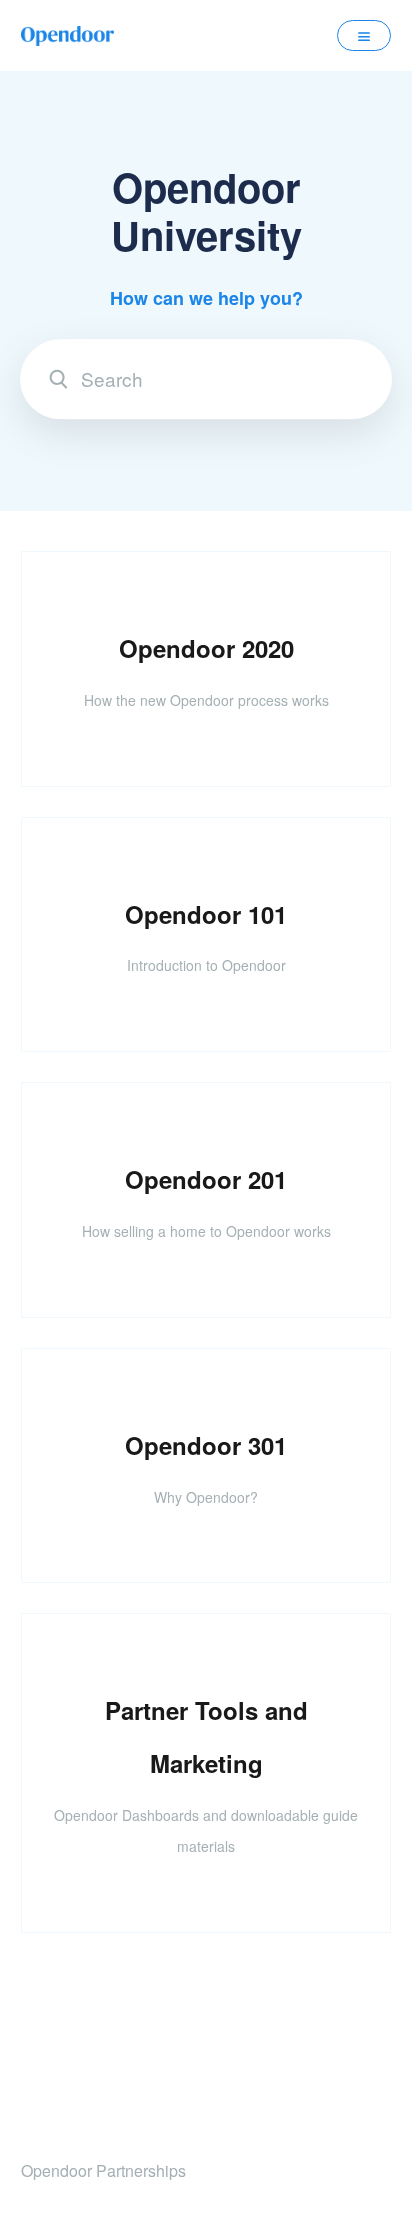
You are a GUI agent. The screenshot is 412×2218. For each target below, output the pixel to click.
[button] (364, 35)
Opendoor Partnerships (103, 2170)
